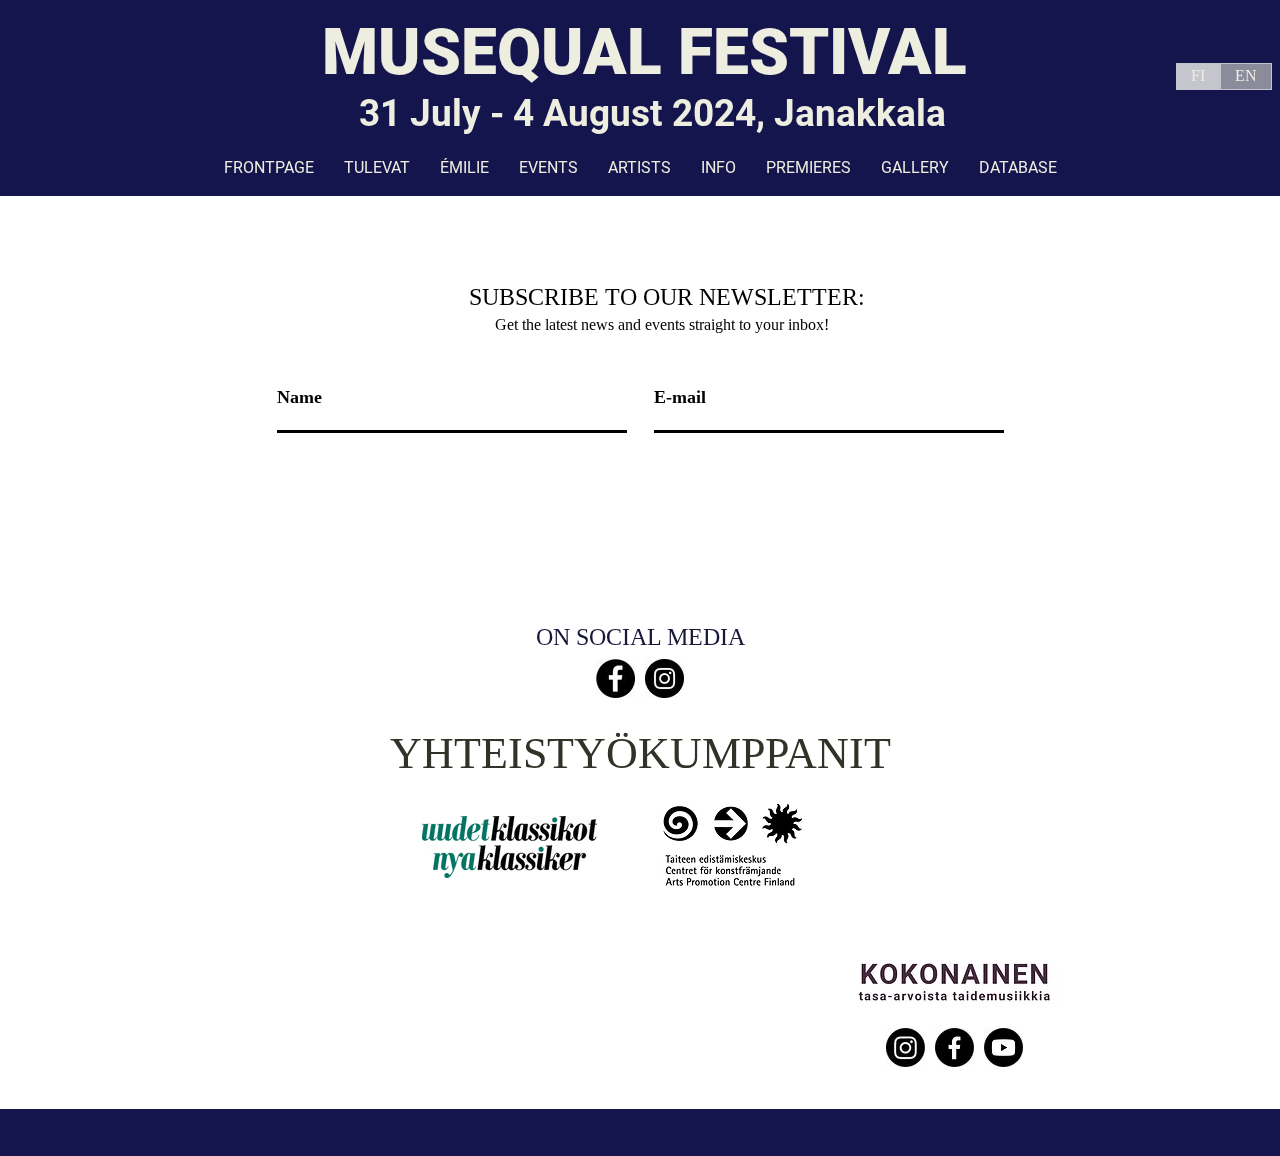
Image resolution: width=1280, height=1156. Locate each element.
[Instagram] (664, 678)
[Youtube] (1003, 1047)
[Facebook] (615, 678)
